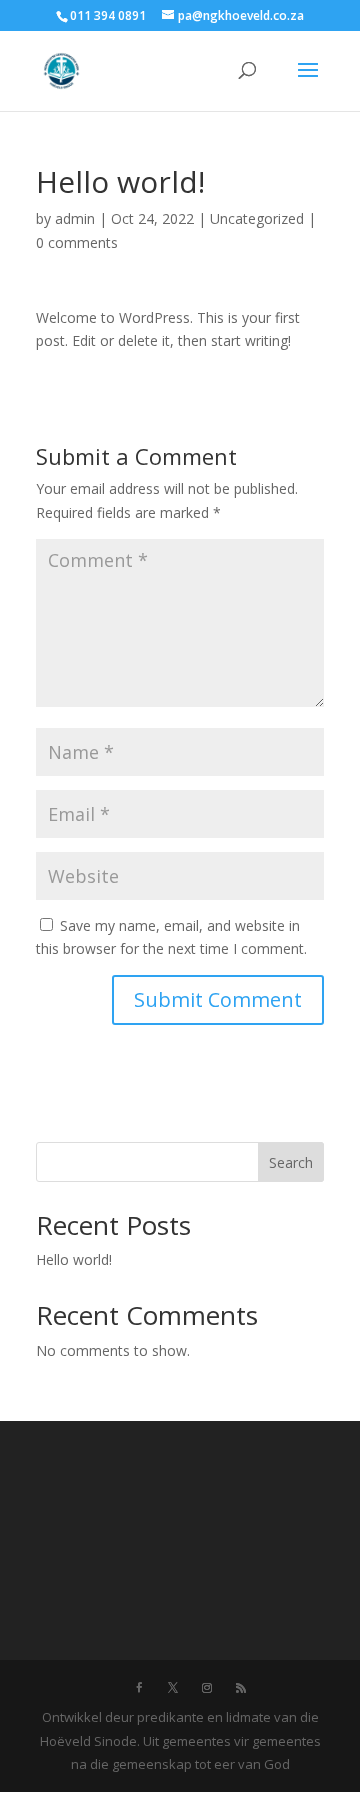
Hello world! (74, 1259)
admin (75, 218)
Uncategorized (257, 218)
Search (291, 1162)
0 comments (77, 242)
